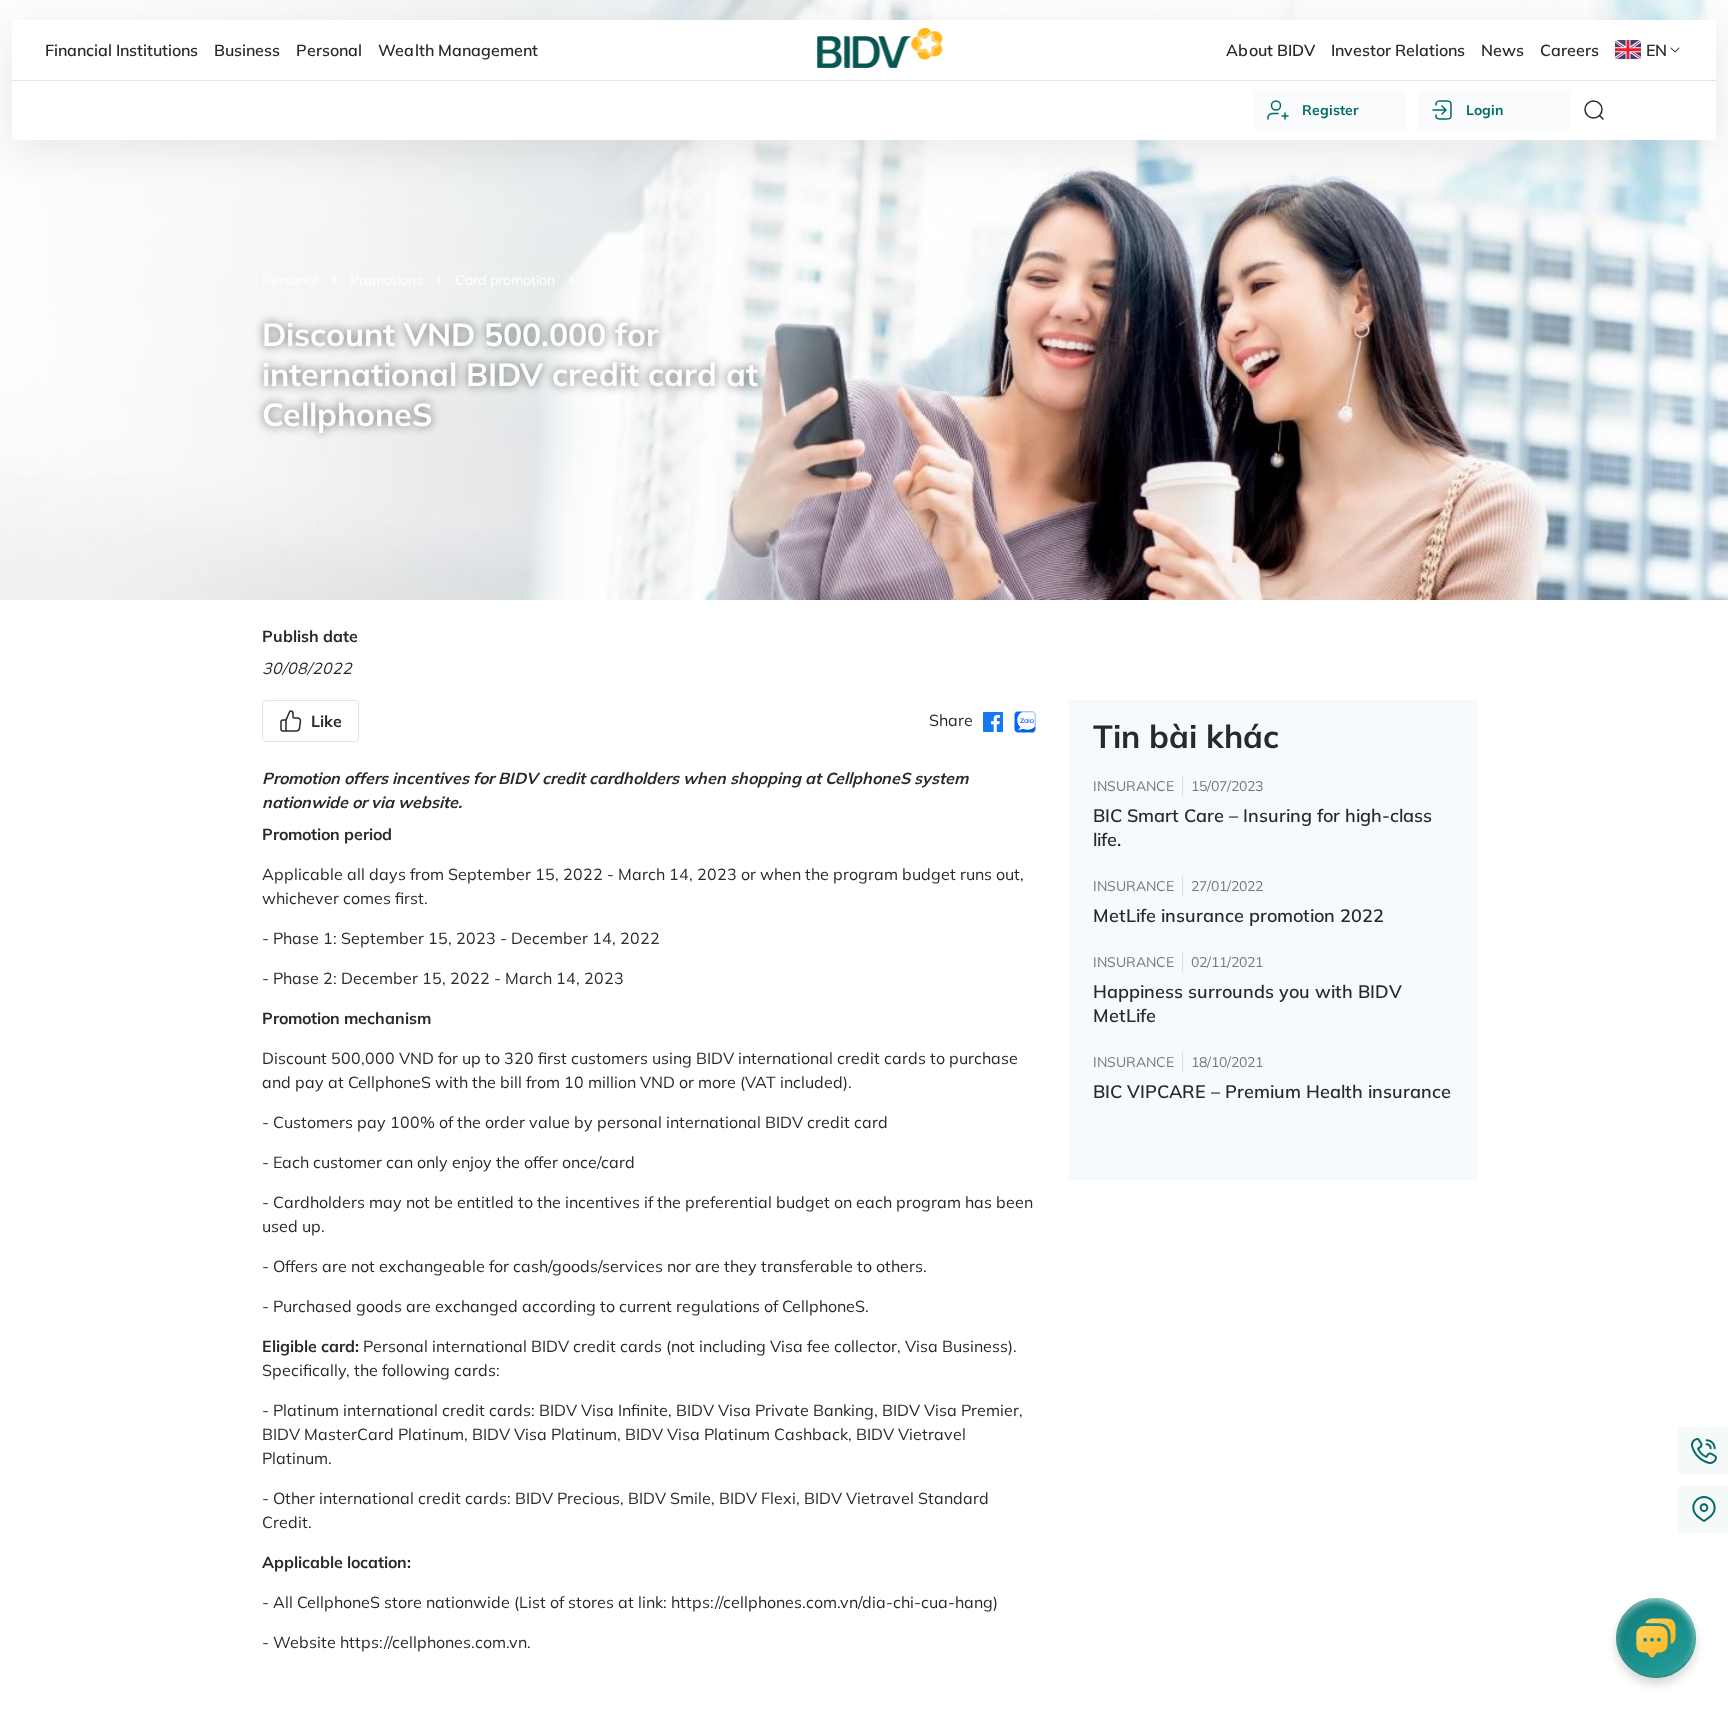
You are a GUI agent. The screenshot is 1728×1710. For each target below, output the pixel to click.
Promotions (386, 280)
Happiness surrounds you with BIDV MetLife (1247, 1003)
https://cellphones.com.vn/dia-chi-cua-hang (832, 1602)
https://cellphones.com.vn (433, 1642)
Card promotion (505, 280)
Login (1484, 110)
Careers (1569, 50)
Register (1330, 110)
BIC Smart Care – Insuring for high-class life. (1262, 827)
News (1502, 50)
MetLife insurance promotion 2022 (1238, 915)
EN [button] (1656, 50)
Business (247, 50)
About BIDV (1270, 50)
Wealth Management (457, 50)
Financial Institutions (121, 50)
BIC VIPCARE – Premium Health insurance (1272, 1091)
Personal (290, 280)
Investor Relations (1398, 50)
